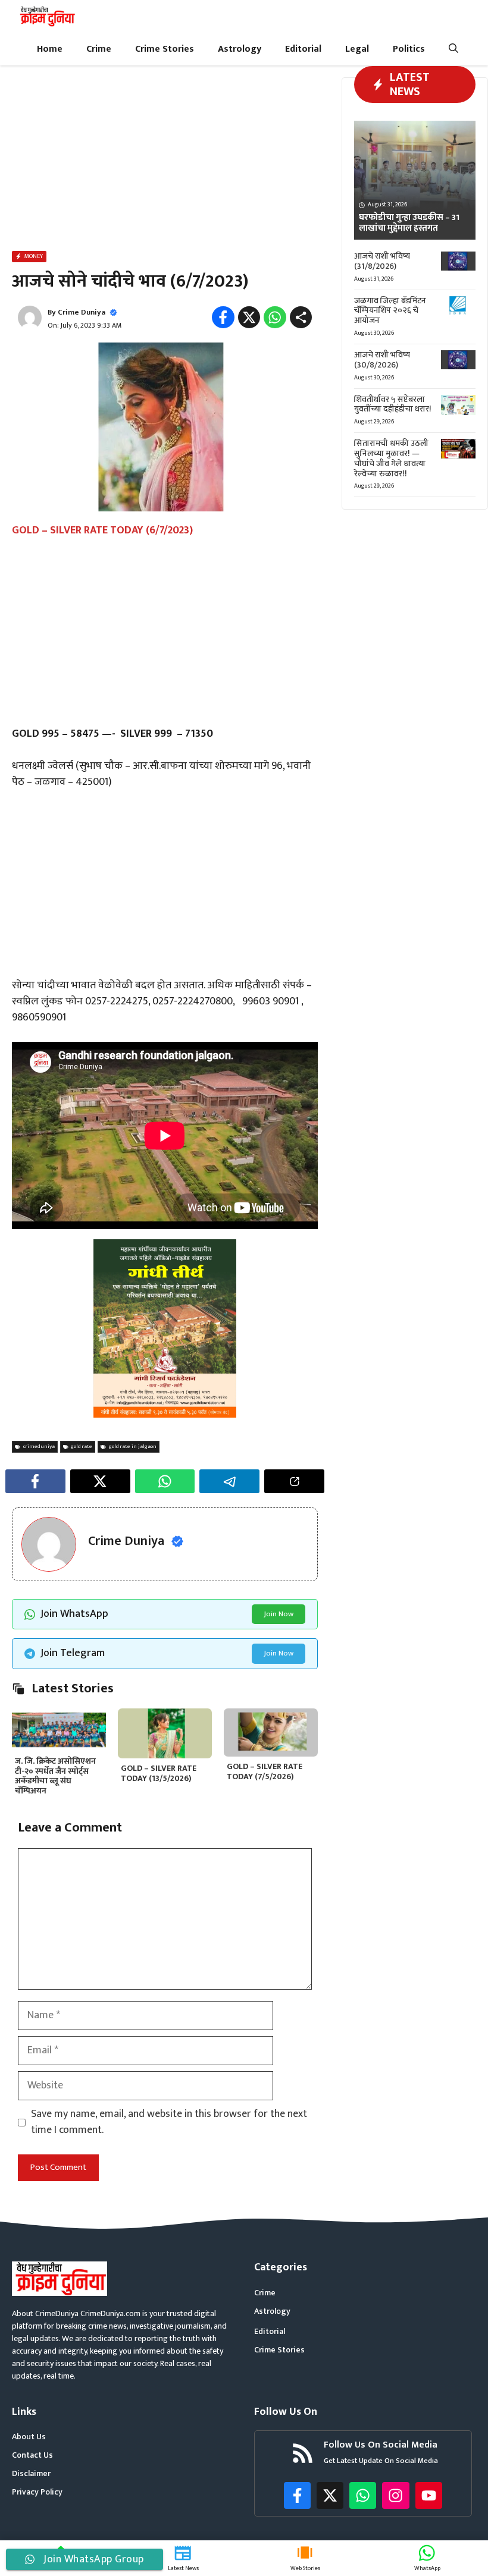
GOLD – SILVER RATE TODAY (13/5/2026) (159, 1773)
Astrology (240, 49)
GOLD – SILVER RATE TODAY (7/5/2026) (265, 1771)
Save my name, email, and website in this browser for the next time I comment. (169, 2122)
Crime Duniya (82, 312)
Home (50, 49)
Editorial (303, 49)
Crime (99, 49)
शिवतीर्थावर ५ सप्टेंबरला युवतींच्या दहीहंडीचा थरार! (393, 404)
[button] (453, 49)
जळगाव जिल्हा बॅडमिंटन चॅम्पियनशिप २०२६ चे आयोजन (390, 311)
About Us (29, 2437)
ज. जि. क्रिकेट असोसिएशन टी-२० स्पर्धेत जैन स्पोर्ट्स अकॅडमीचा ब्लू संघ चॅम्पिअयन (55, 1776)
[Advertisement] (165, 161)
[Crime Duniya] (47, 16)
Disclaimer (31, 2473)
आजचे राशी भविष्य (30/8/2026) (382, 360)
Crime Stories (165, 49)
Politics (409, 49)
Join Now (279, 1614)
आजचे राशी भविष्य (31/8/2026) (382, 261)
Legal (357, 49)
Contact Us (32, 2455)
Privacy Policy (37, 2492)
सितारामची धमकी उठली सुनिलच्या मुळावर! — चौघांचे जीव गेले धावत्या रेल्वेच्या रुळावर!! (391, 458)
